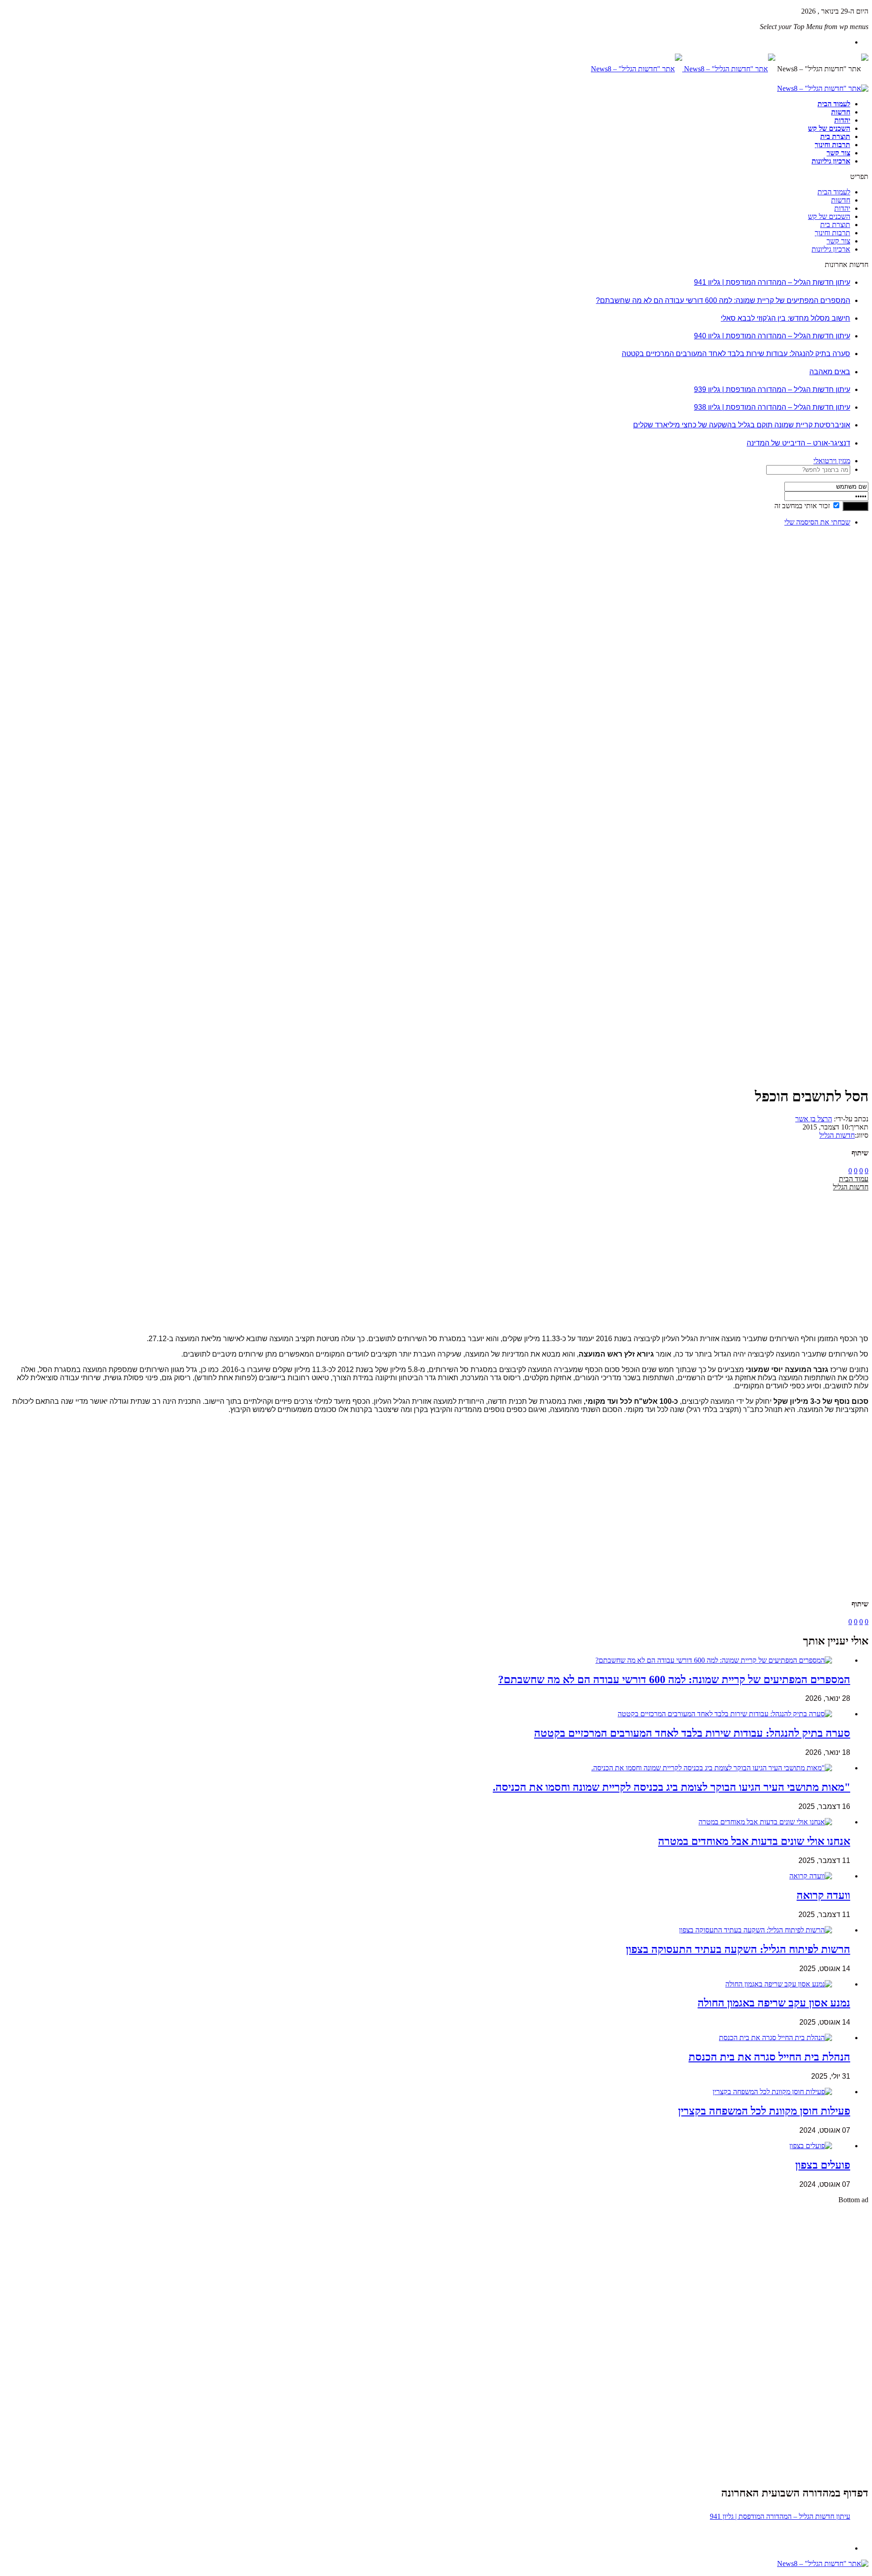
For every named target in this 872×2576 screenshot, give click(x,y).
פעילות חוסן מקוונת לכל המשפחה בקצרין (764, 2111)
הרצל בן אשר (814, 1119)
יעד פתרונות (20, 2572)
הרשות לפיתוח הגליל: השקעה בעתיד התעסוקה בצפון (738, 1949)
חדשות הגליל (837, 1135)
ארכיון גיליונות (831, 161)
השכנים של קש (829, 128)
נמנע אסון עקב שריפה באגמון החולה (774, 2003)
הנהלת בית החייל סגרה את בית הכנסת (769, 2057)
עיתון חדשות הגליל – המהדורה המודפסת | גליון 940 (772, 336)
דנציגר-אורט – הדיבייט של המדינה (798, 443)
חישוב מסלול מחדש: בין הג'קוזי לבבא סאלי (785, 318)
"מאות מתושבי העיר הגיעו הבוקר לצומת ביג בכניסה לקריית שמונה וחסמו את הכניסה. (671, 1787)
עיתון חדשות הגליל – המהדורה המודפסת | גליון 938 (772, 407)
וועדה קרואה (823, 1895)
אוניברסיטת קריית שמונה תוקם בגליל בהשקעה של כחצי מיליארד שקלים (742, 425)
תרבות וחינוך (832, 145)
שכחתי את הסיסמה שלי (817, 522)
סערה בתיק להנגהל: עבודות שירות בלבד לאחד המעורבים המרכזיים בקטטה (736, 354)
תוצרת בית (835, 136)
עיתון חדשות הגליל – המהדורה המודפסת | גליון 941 (772, 282)
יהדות (842, 120)
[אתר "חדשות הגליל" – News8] (683, 69)
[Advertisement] (840, 670)
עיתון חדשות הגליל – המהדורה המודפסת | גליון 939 (772, 389)
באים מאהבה (830, 372)
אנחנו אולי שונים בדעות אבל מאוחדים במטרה (754, 1841)
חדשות (841, 112)
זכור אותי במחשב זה (802, 506)
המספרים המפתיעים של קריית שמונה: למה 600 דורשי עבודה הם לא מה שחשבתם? (723, 300)
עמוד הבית (854, 1179)
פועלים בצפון (823, 2165)
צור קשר (838, 153)
